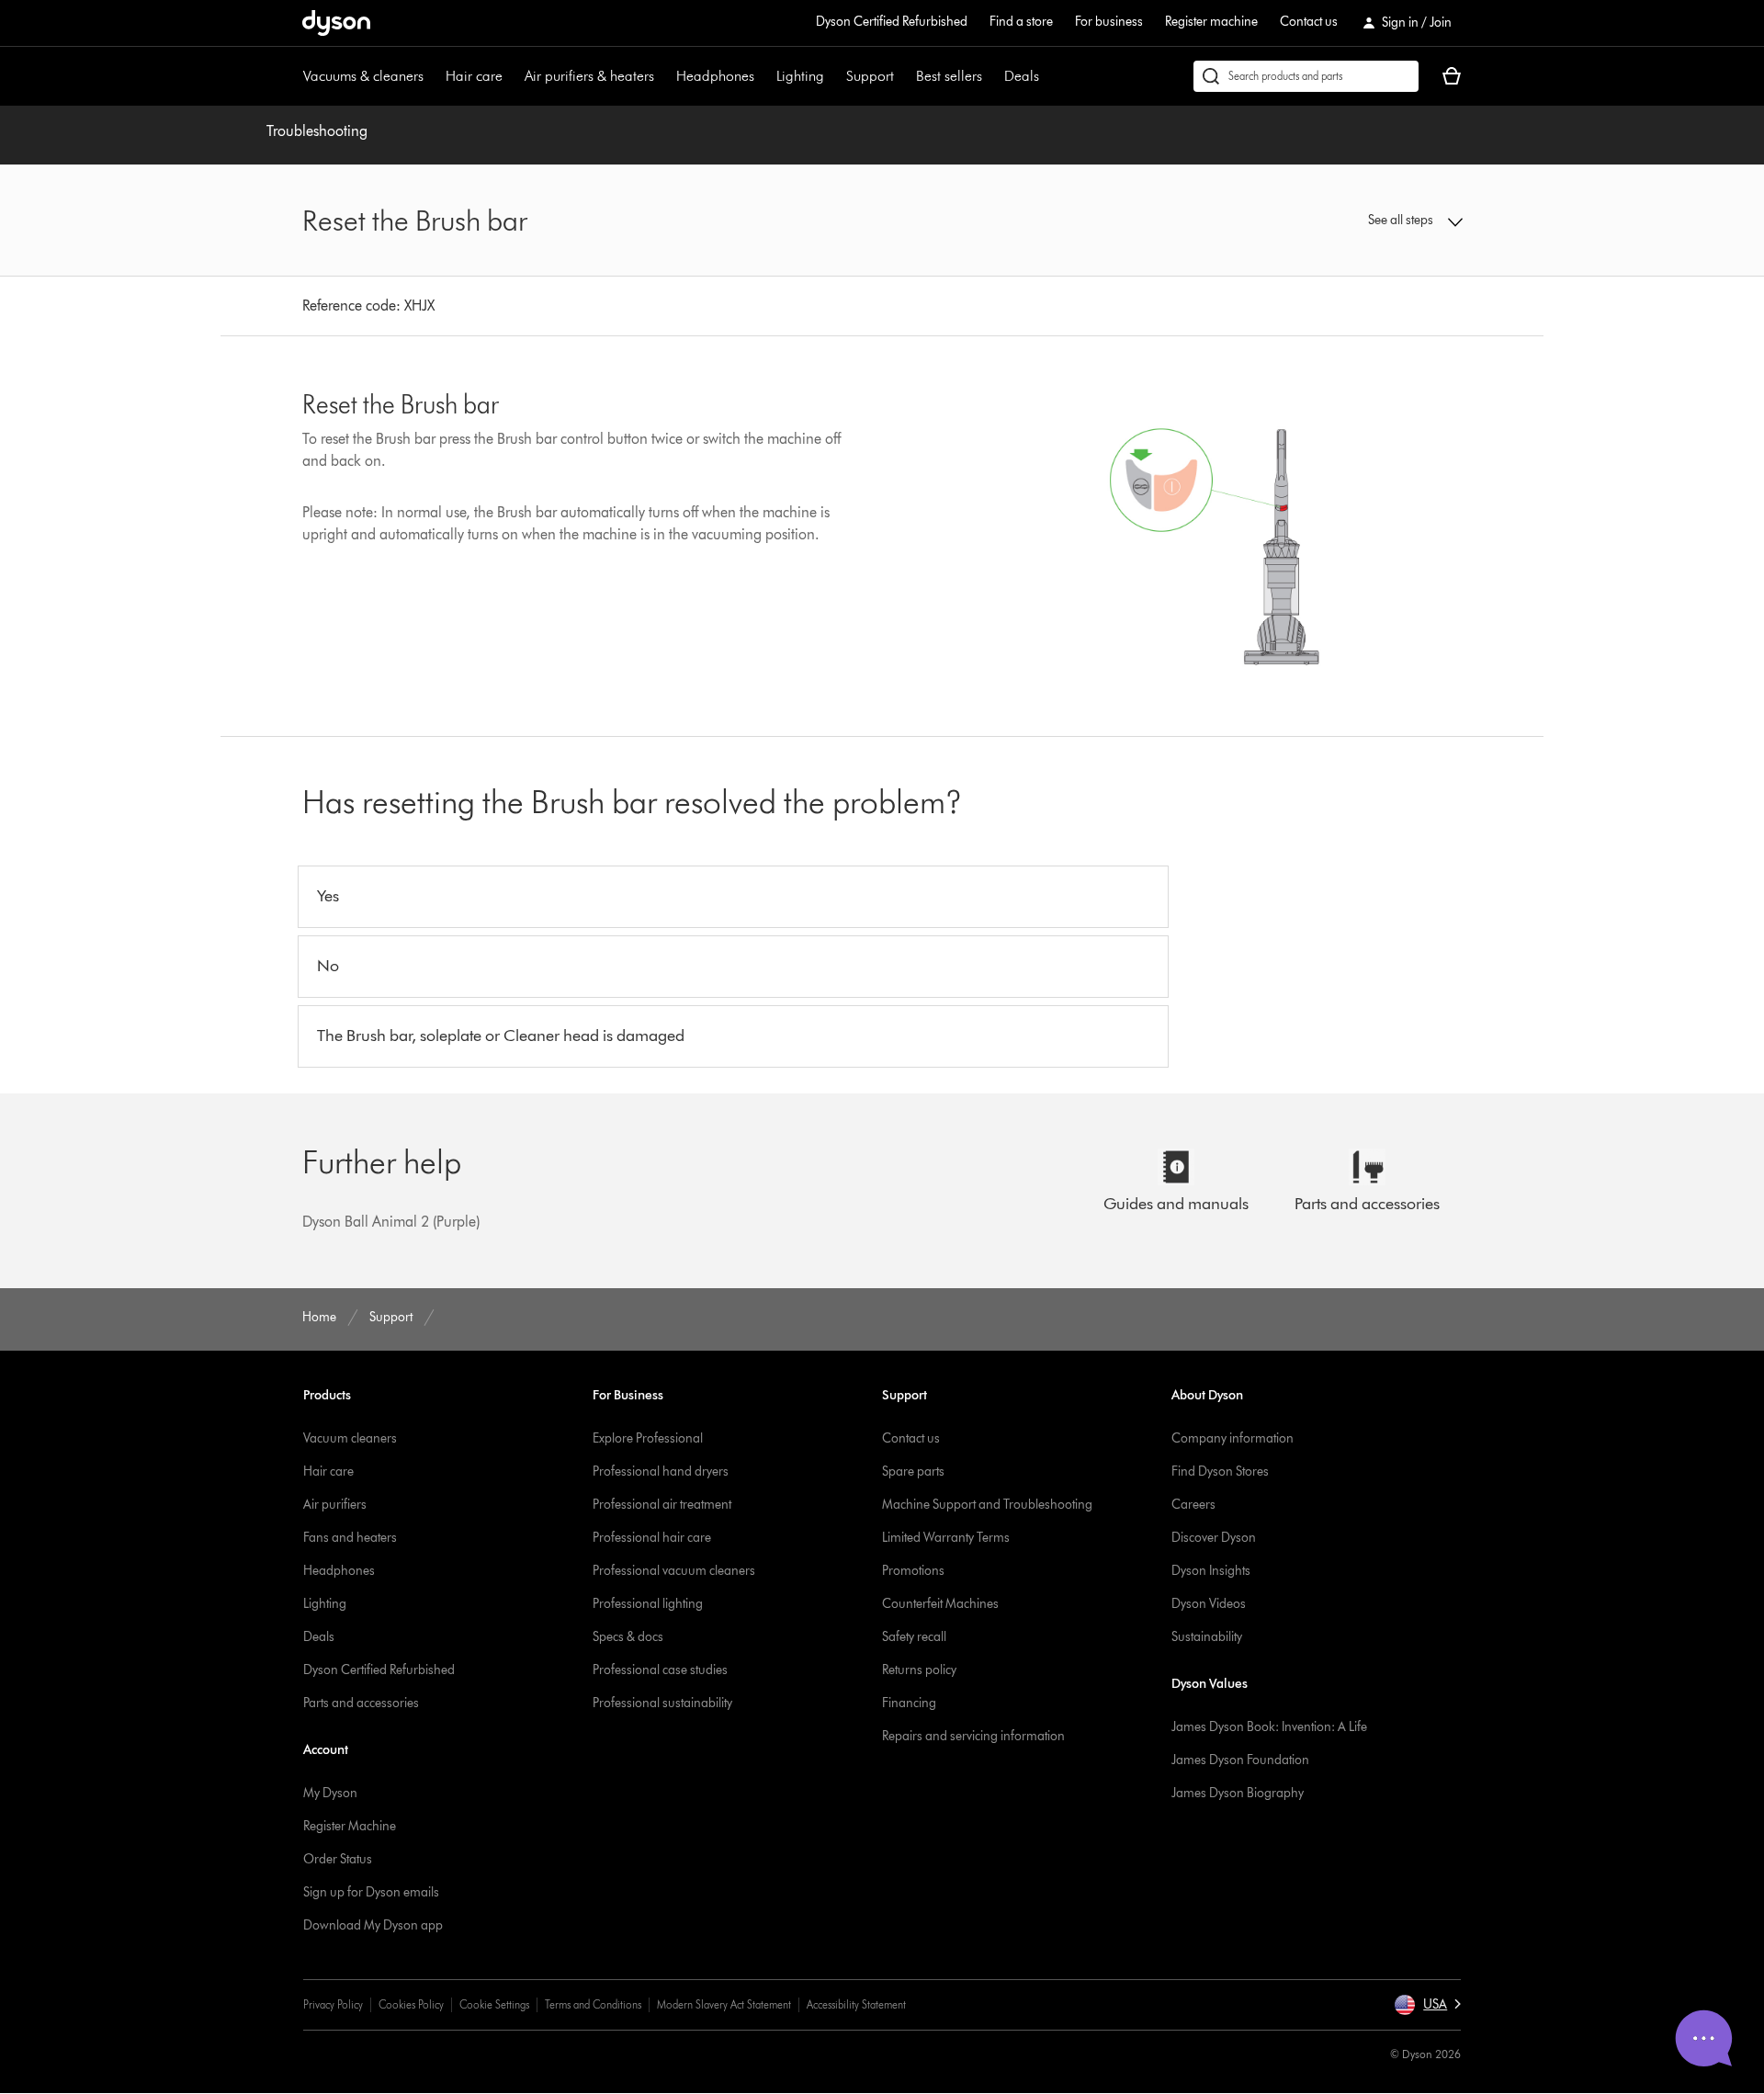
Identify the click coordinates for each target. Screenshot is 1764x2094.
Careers (1193, 1505)
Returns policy (919, 1670)
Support (870, 76)
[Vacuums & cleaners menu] (433, 76)
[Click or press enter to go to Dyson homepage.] (336, 23)
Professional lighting (648, 1604)
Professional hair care (652, 1538)
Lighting (800, 76)
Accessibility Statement (856, 2004)
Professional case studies (660, 1670)
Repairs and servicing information (973, 1736)
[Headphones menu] (763, 76)
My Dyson (330, 1793)
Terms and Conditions (593, 2004)
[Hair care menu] (512, 76)
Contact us (1309, 22)
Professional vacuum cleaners (674, 1571)
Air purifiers (335, 1505)
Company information (1233, 1438)
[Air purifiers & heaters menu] (663, 76)
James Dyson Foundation (1240, 1760)
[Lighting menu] (833, 76)
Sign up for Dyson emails (371, 1892)
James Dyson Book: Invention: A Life (1269, 1727)
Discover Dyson (1214, 1538)
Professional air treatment (662, 1505)
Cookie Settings (494, 2004)
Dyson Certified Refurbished (892, 22)
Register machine (1211, 22)
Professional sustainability (662, 1703)
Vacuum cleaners (350, 1438)
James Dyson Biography (1238, 1793)
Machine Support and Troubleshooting (987, 1505)
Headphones (715, 76)
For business (1109, 22)
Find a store (1021, 22)
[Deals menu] (1048, 76)
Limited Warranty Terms (946, 1538)
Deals (1022, 76)
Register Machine (350, 1826)
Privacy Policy (333, 2004)
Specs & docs (628, 1637)
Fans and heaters (350, 1538)
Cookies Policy (411, 2004)
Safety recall (914, 1637)
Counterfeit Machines (940, 1604)
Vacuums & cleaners (363, 76)
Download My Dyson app (373, 1925)
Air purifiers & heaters (589, 76)
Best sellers (949, 76)
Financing (909, 1703)
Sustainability (1207, 1637)
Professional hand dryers (661, 1471)
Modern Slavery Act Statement (724, 2004)
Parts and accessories (361, 1703)
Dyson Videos (1209, 1604)
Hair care (474, 76)
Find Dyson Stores (1220, 1471)
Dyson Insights (1211, 1571)
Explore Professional (648, 1438)
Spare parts (913, 1471)
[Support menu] (903, 76)
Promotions (913, 1571)
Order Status (338, 1859)
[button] (1329, 221)
